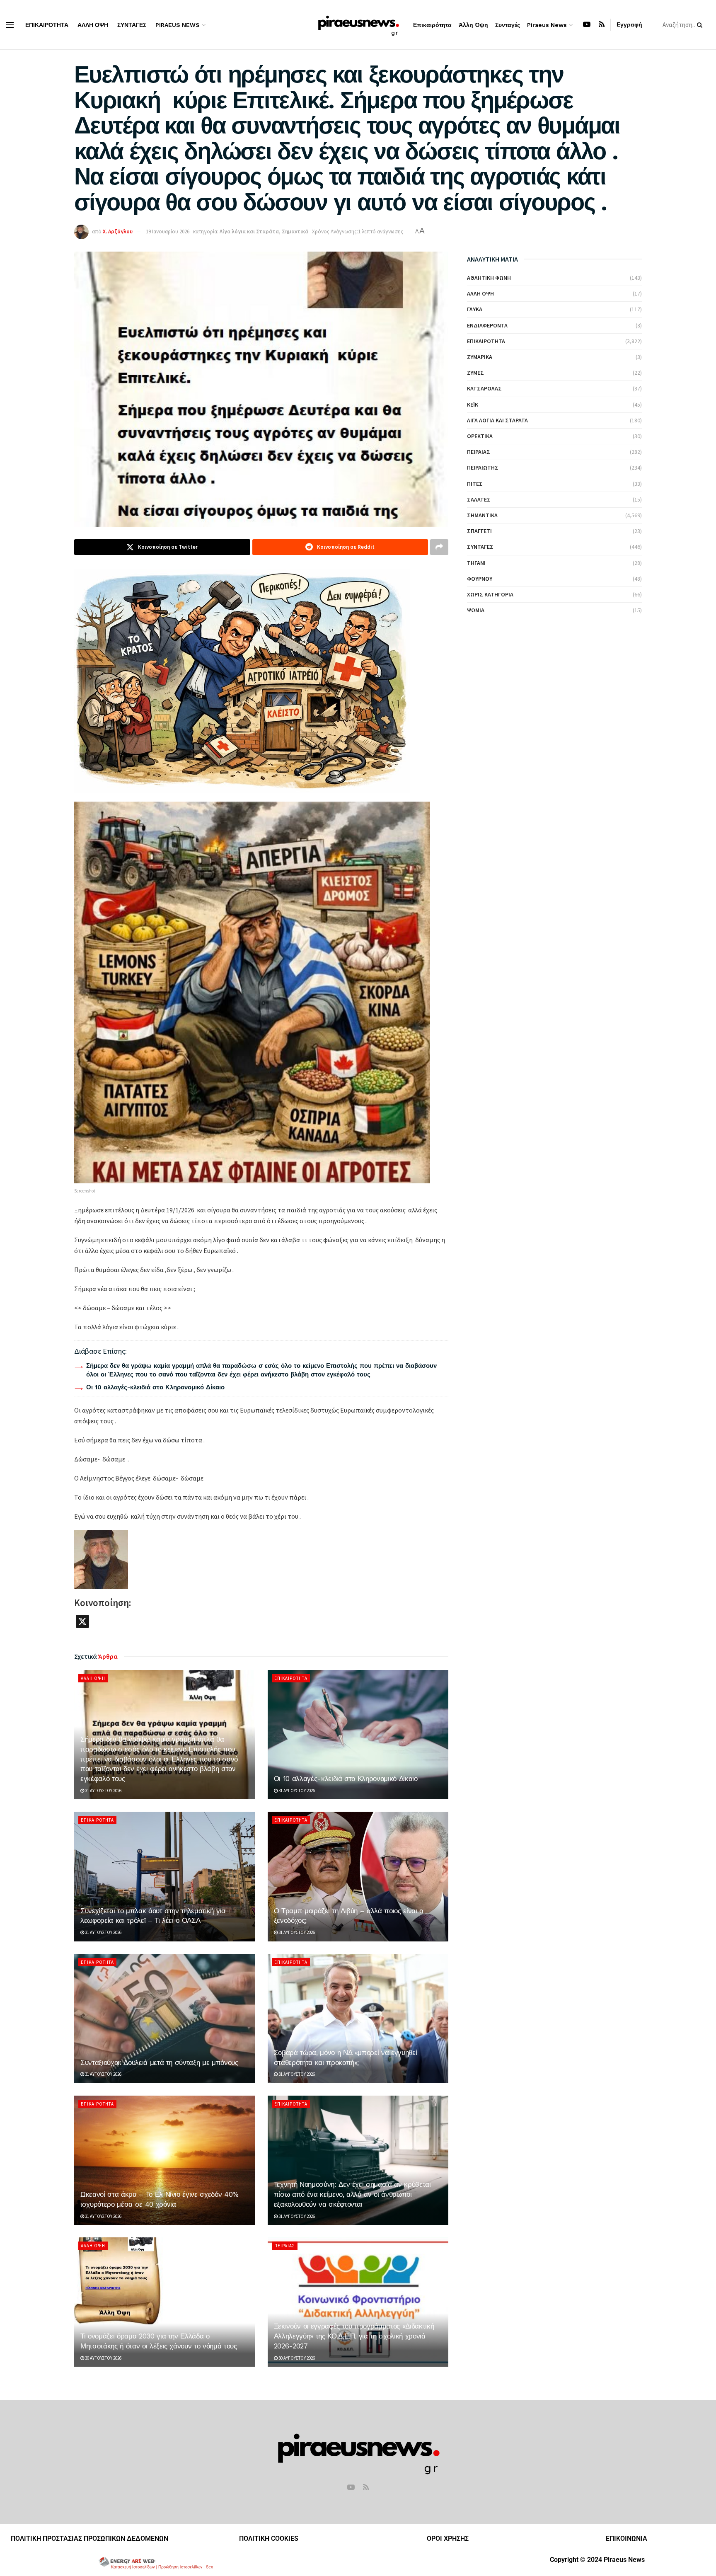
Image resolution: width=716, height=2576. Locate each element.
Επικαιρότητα (47, 25)
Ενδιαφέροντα (487, 325)
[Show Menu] (10, 25)
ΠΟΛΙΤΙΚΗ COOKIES (269, 2538)
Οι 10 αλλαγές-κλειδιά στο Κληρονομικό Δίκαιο (155, 1387)
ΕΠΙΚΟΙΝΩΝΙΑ (626, 2538)
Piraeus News (178, 25)
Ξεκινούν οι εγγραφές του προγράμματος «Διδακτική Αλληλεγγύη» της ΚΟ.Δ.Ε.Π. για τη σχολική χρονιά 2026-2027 (354, 2336)
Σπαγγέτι (479, 531)
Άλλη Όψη (93, 25)
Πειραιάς (285, 2246)
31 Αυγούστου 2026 (103, 1791)
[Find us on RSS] (602, 25)
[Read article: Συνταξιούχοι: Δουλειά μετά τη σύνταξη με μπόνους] (165, 2019)
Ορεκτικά (480, 436)
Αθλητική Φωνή (489, 278)
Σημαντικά (295, 231)
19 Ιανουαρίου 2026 (168, 231)
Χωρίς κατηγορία (490, 594)
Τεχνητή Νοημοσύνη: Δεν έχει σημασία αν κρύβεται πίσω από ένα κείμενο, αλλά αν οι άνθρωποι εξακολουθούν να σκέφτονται (352, 2194)
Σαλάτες (479, 499)
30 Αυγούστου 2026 (103, 2358)
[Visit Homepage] (358, 25)
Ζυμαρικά (480, 357)
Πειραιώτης (483, 468)
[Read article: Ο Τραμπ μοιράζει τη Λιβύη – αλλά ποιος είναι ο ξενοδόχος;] (358, 1876)
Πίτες (475, 484)
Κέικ (473, 405)
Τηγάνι (476, 563)
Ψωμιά (476, 610)
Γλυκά (475, 309)
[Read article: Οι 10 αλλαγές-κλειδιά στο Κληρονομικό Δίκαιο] (358, 1735)
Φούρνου (480, 579)
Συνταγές (132, 25)
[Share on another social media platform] (439, 547)
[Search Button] (701, 25)
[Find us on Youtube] (587, 25)
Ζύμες (475, 373)
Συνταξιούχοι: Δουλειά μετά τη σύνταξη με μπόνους (159, 2062)
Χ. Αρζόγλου (118, 231)
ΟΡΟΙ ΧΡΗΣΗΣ (448, 2538)
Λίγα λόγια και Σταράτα (249, 231)
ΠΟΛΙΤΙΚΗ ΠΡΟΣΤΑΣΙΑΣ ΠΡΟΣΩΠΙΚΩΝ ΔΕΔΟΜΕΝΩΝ (89, 2538)
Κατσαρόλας (484, 388)
